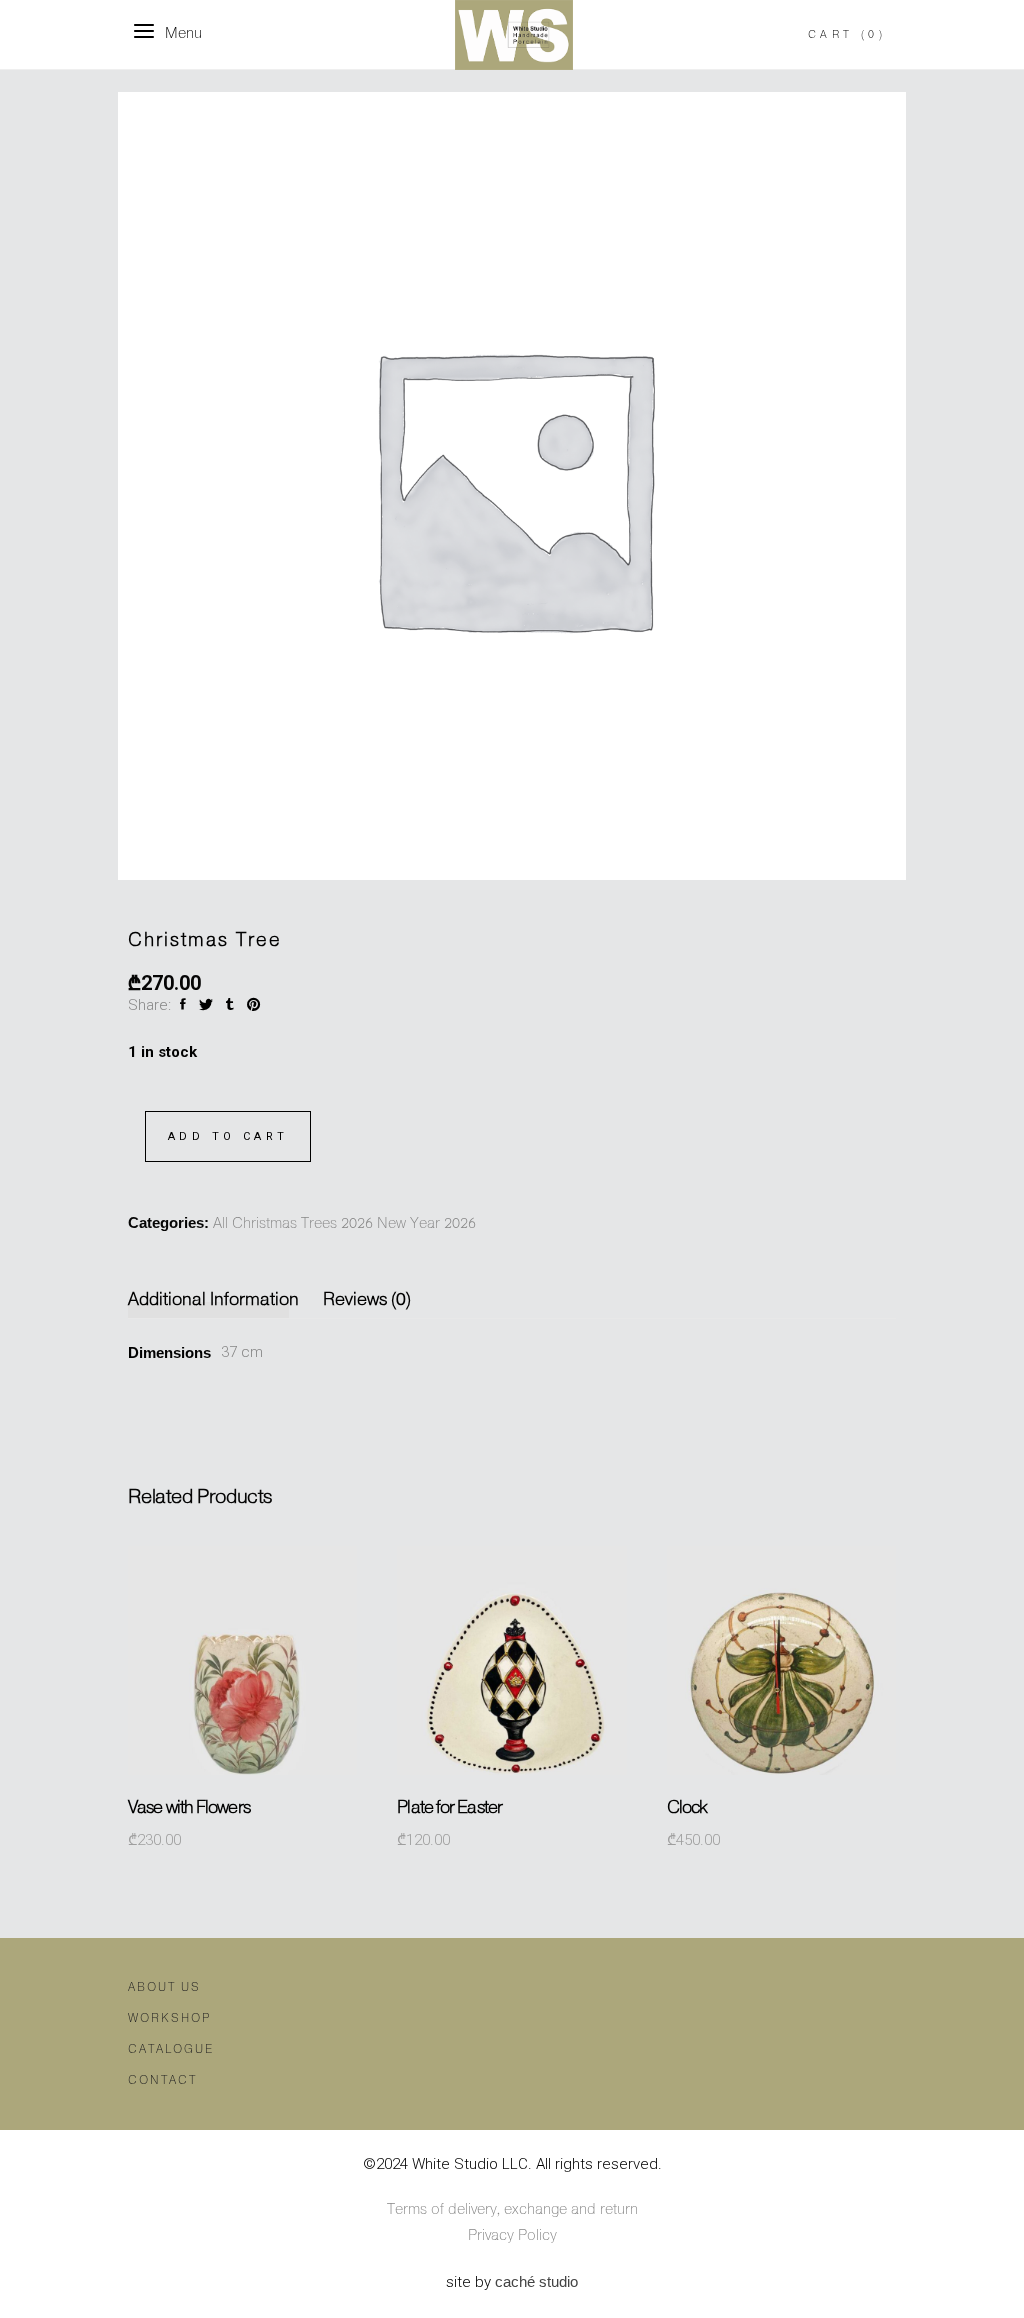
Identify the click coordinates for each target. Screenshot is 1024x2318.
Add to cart (228, 1136)
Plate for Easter (449, 1808)
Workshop (169, 2018)
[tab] (218, 1300)
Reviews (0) (367, 1300)
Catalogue (171, 2049)
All (220, 1224)
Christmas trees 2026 (302, 1224)
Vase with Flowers (189, 1808)
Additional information (213, 1300)
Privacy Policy (512, 2236)
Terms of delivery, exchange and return (512, 2210)
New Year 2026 (426, 1224)
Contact (162, 2080)
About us (164, 1987)
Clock (687, 1808)
